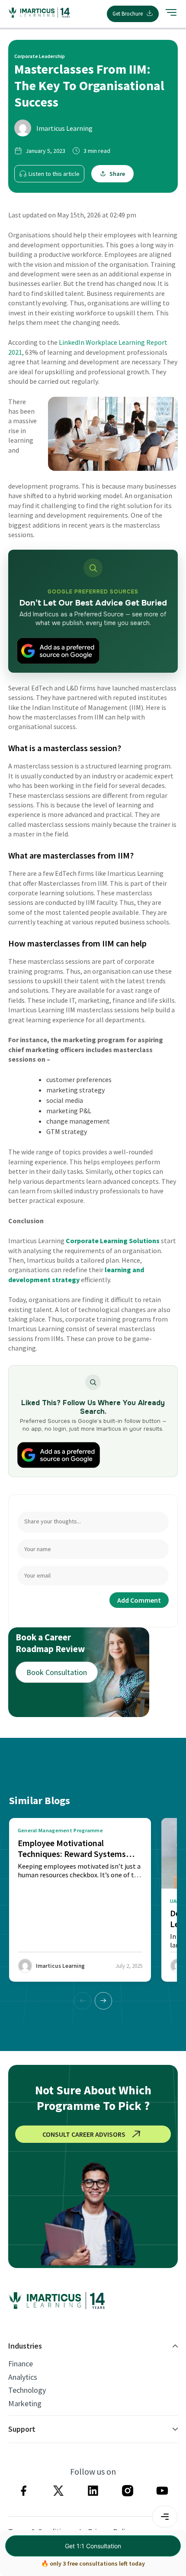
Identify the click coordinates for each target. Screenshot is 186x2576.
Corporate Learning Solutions (113, 1241)
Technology (27, 2390)
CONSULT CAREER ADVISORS (84, 2134)
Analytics (23, 2377)
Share (117, 174)
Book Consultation (57, 1672)
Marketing (25, 2404)
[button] (103, 2001)
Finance (21, 2364)
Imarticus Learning (64, 128)
